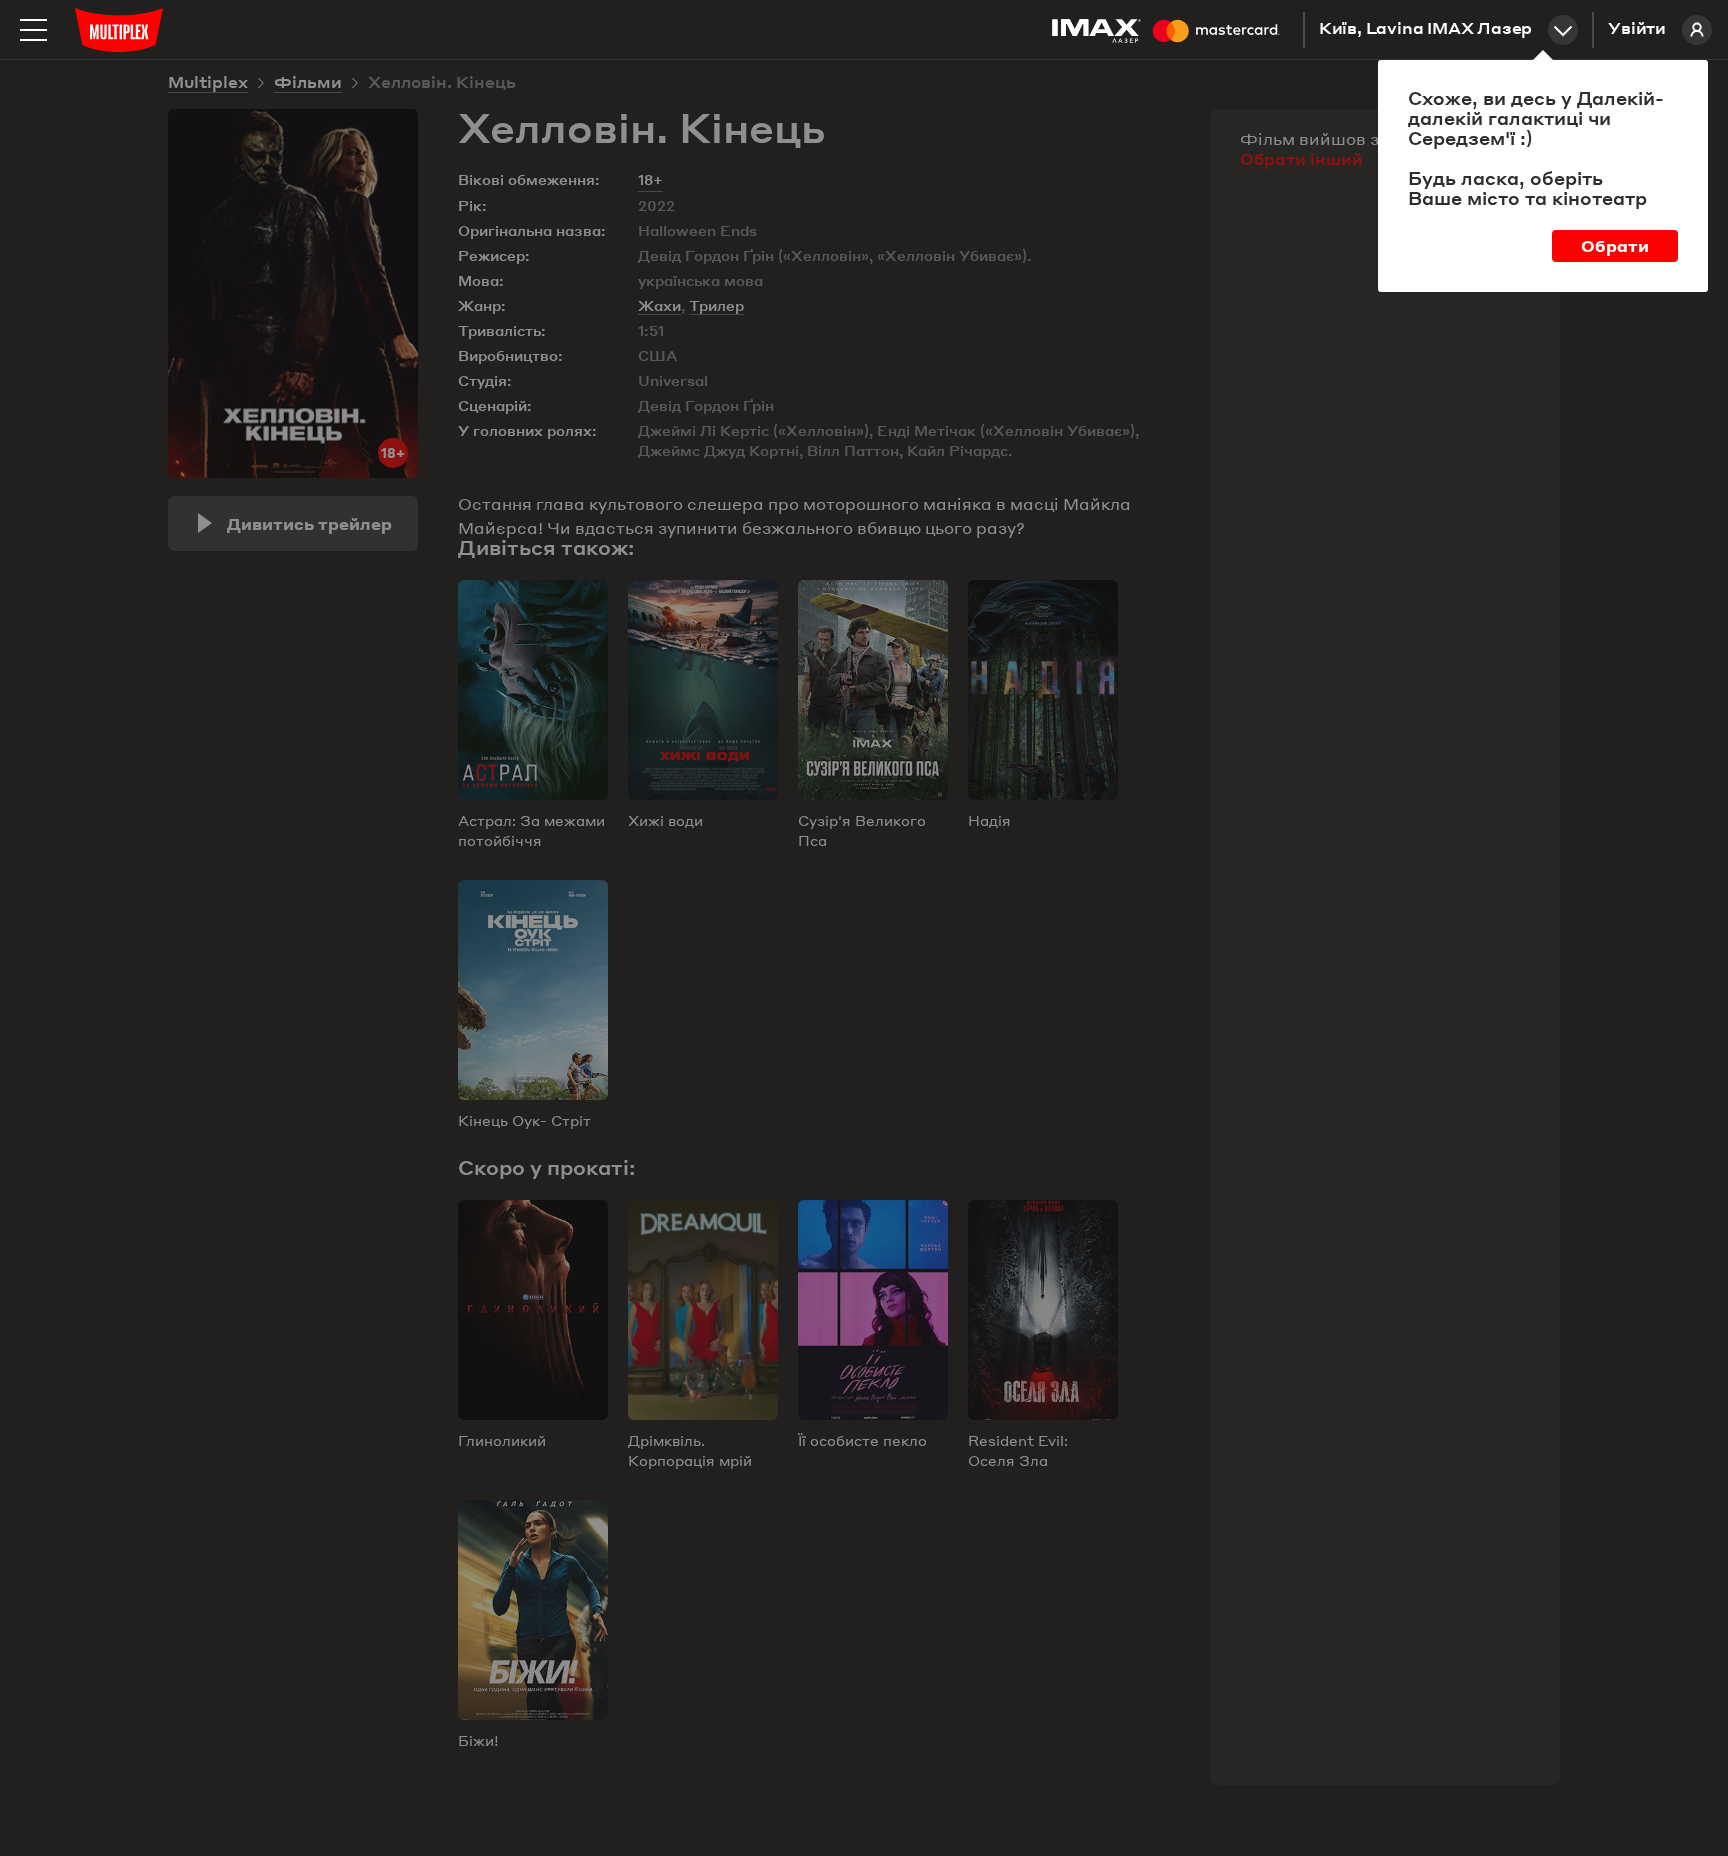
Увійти (1637, 30)
